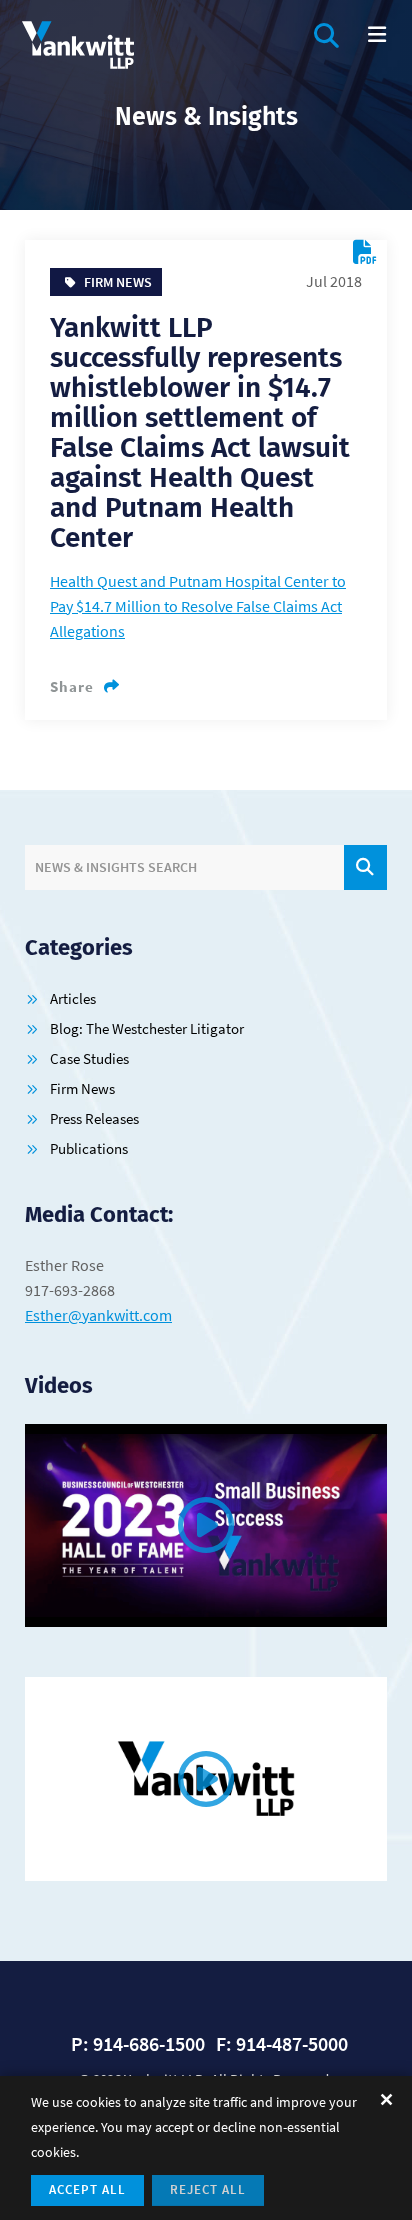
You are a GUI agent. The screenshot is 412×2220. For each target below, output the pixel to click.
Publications (89, 1148)
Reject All (208, 2189)
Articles (73, 998)
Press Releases (94, 1118)
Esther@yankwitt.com (98, 1315)
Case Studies (89, 1058)
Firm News (82, 1088)
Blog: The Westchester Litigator (147, 1028)
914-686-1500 (149, 2043)
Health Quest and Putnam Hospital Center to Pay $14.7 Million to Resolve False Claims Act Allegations (198, 606)
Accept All (87, 2189)
